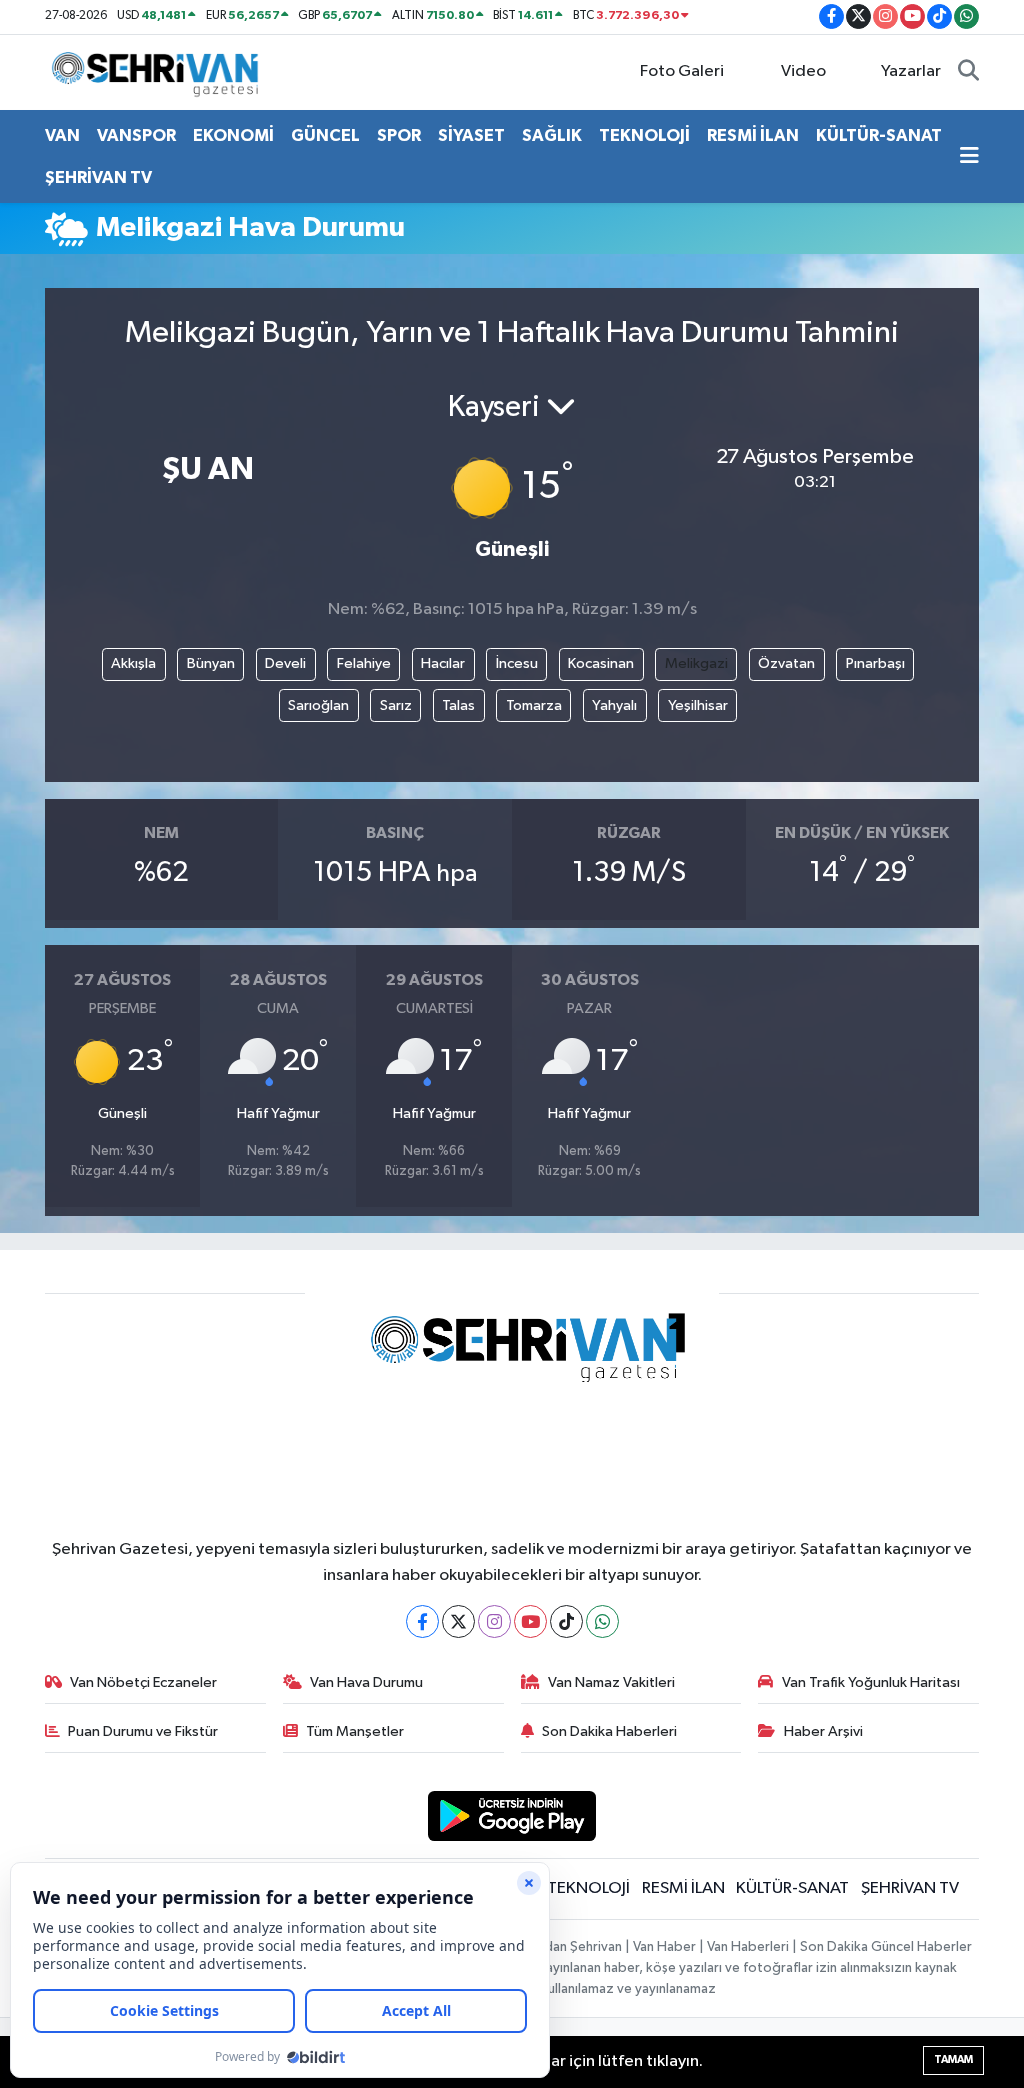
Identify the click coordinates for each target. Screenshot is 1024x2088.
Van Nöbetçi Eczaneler (143, 1682)
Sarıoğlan (318, 705)
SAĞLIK (552, 135)
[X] (458, 1621)
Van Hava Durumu (366, 1682)
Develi (285, 663)
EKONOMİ (233, 135)
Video (803, 71)
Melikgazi (696, 663)
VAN (62, 135)
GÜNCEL (325, 135)
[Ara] (968, 72)
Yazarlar (911, 71)
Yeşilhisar (698, 705)
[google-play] (512, 1815)
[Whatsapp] (602, 1621)
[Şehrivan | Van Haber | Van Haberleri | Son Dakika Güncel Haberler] (160, 71)
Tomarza (534, 705)
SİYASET (471, 135)
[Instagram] (494, 1621)
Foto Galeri (682, 71)
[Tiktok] (566, 1621)
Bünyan (211, 663)
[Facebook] (422, 1621)
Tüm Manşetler (355, 1731)
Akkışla (133, 663)
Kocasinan (601, 663)
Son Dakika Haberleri (609, 1731)
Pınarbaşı (875, 663)
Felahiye (364, 663)
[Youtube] (530, 1621)
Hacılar (443, 663)
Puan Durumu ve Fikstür (143, 1731)
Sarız (396, 705)
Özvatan (786, 663)
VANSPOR (136, 135)
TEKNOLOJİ (644, 135)
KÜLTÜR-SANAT (879, 135)
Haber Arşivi (823, 1731)
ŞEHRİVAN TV (98, 177)
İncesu (517, 663)
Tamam (953, 2059)
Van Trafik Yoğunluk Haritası (871, 1682)
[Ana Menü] (969, 157)
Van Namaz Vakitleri (611, 1682)
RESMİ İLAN (753, 135)
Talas (458, 705)
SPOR (399, 135)
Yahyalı (614, 705)
